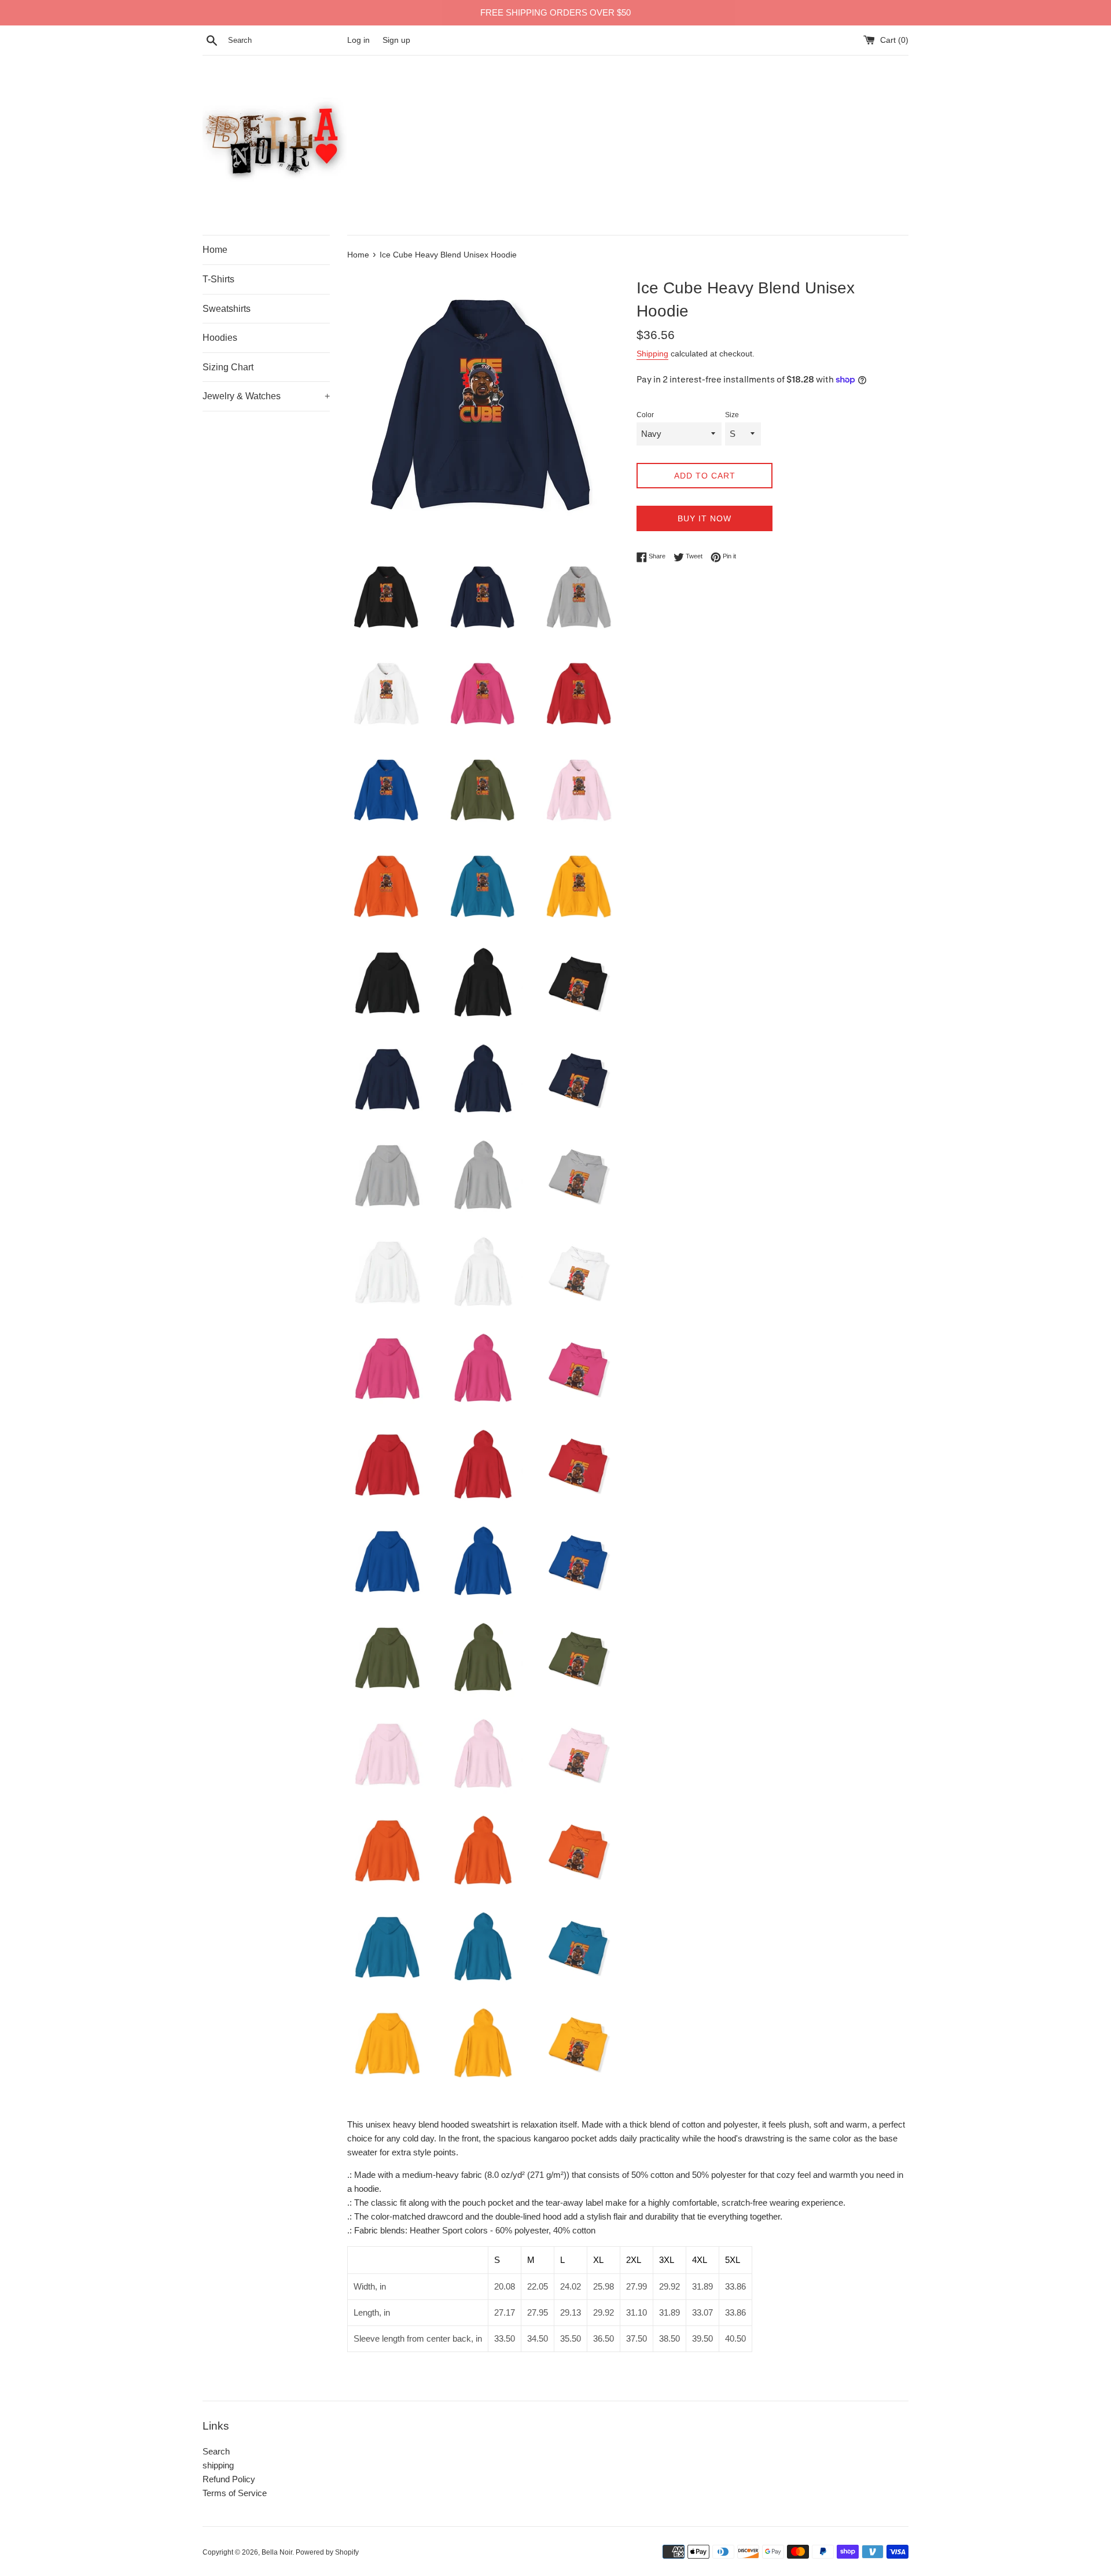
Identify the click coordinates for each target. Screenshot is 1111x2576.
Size (732, 415)
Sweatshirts (227, 309)
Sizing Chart (228, 367)
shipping (218, 2465)
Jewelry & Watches (266, 396)
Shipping (652, 354)
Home (215, 250)
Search (216, 2451)
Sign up (396, 40)
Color (645, 415)
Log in (358, 40)
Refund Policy (229, 2479)
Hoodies (220, 338)
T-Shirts (218, 279)
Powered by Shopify (327, 2552)
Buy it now (705, 518)
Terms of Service (235, 2493)
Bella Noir (277, 2552)
